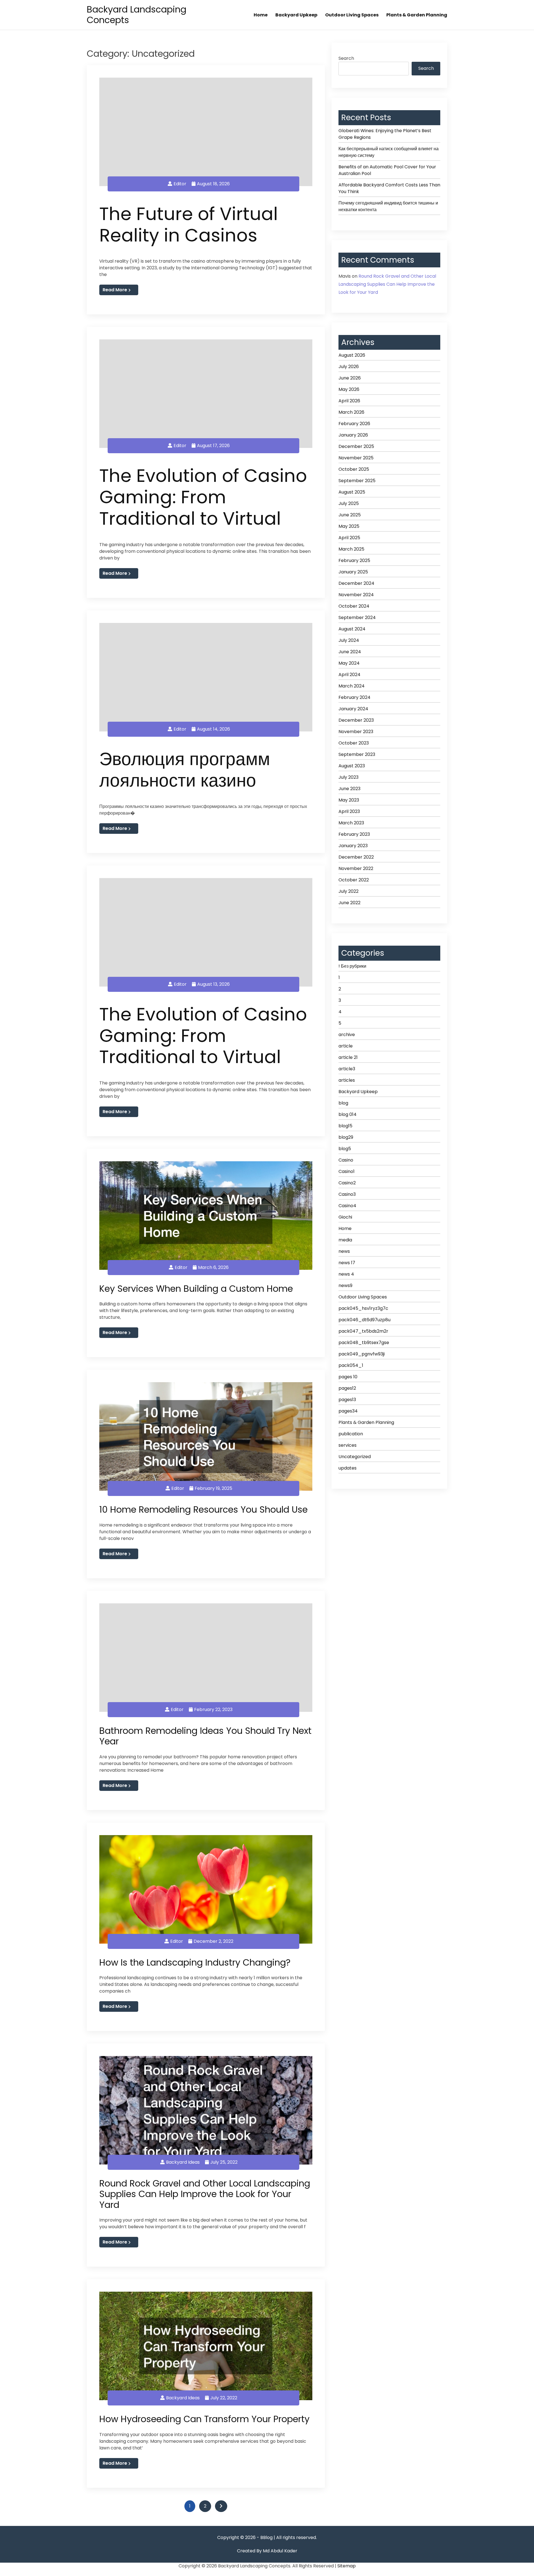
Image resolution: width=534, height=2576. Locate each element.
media (345, 1240)
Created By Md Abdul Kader (267, 2551)
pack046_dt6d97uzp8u (364, 1320)
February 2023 (354, 834)
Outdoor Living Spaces (352, 15)
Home (261, 15)
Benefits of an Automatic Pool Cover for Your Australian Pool (387, 170)
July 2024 (349, 640)
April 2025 (349, 538)
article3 (347, 1069)
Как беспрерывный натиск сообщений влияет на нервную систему (389, 152)
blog (343, 1103)
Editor (180, 184)
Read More (115, 290)
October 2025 (354, 469)
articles (347, 1080)
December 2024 (356, 583)
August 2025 (352, 492)
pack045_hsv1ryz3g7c (363, 1308)
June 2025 (350, 515)
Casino (346, 1160)
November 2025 (356, 458)
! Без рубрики (352, 966)
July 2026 (349, 367)
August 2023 (352, 766)
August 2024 (352, 629)
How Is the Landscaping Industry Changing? (195, 1962)
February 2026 (354, 424)
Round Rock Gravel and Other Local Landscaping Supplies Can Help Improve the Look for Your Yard (205, 2194)
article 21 (348, 1057)
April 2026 (349, 401)
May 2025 (349, 526)
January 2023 (353, 846)
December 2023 (356, 720)
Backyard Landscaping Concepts (137, 15)
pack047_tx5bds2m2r (363, 1331)
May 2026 (349, 389)
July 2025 (349, 503)
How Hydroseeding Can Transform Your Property (204, 2419)
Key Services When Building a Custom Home (196, 1289)
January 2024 (353, 709)
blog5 (345, 1149)
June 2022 (349, 903)
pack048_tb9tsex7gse (364, 1343)
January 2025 (353, 572)
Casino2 (347, 1183)
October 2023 (354, 743)
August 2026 (352, 355)
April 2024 (349, 675)
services (348, 1445)
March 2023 (351, 823)
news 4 (346, 1274)
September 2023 (357, 754)
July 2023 (348, 777)
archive (347, 1035)
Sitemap (347, 2566)
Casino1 (347, 1171)
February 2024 (354, 697)
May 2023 (349, 800)
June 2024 (350, 652)
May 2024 (349, 663)
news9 (345, 1285)
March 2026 (351, 412)
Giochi (345, 1217)
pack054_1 (351, 1365)
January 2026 (353, 435)
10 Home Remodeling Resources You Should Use (203, 1509)
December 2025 (356, 446)
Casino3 (347, 1194)
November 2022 (356, 868)
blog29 (346, 1137)
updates (348, 1468)
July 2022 (348, 891)
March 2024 (352, 686)
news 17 (347, 1263)
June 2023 (349, 789)
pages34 (348, 1411)
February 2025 (354, 560)
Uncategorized (355, 1457)
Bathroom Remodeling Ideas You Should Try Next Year (205, 1736)
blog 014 (348, 1114)
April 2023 (349, 811)
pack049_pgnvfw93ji (362, 1354)
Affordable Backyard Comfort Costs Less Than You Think (389, 188)
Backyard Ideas (183, 2162)
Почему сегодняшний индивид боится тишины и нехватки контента (388, 206)
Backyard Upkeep (296, 15)
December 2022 (356, 857)
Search (346, 58)
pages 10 (348, 1377)
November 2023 (356, 732)
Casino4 (347, 1206)
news (344, 1251)
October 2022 (354, 880)
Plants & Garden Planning (417, 15)
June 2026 (350, 378)
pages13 (347, 1400)
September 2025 (357, 481)
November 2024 (356, 595)
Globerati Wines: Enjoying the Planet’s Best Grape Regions (385, 134)
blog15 (345, 1126)
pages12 (347, 1388)
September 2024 (357, 617)
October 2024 (354, 606)
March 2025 (351, 549)
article (346, 1046)
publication (351, 1434)
